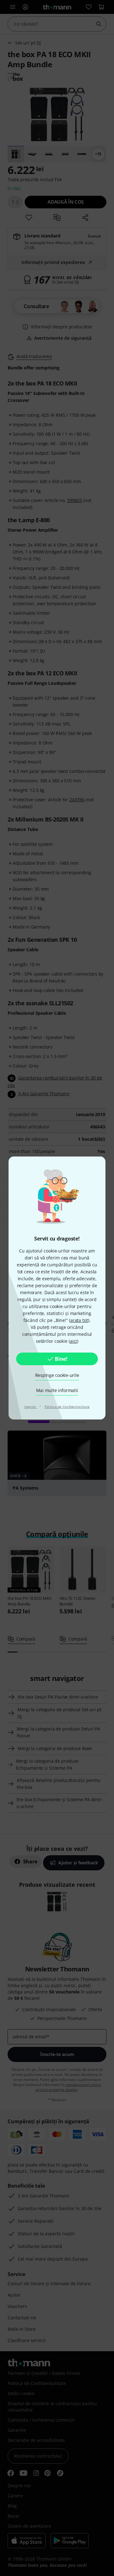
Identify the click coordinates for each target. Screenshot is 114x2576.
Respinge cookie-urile (57, 1375)
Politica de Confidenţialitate (67, 1407)
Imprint (31, 1407)
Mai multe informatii (57, 1390)
